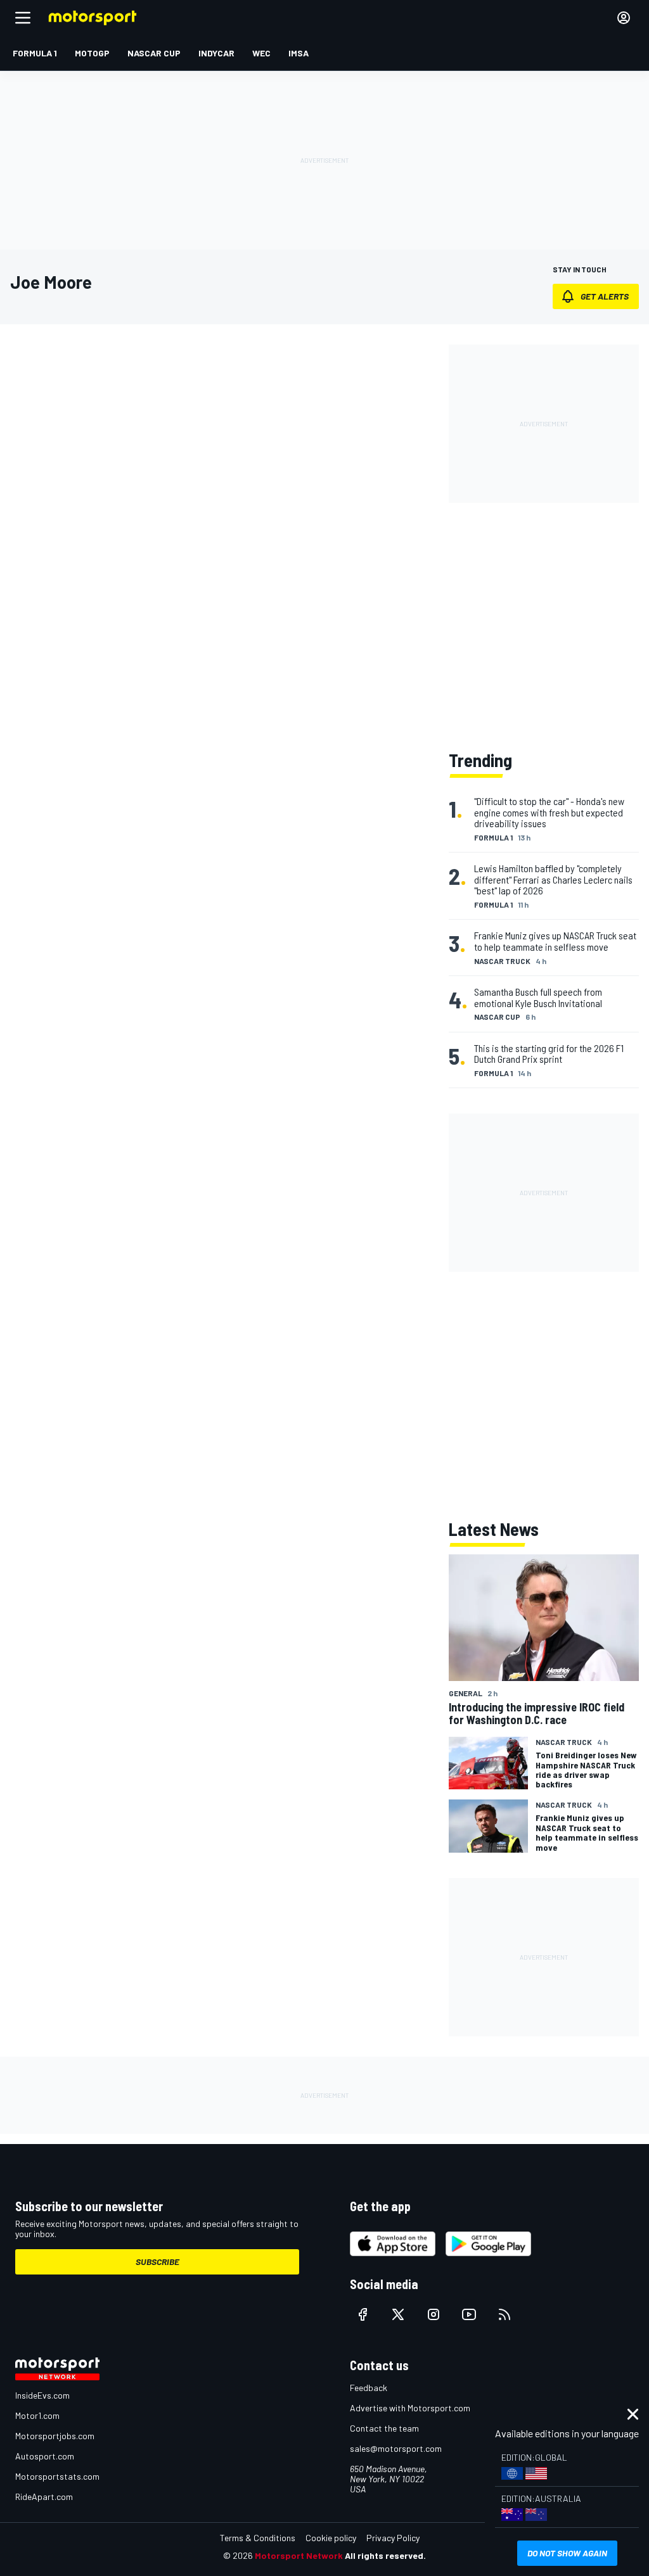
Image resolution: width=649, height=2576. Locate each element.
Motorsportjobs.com (55, 2436)
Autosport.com (45, 2456)
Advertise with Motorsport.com (410, 2408)
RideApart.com (44, 2497)
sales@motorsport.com (396, 2448)
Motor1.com (37, 2415)
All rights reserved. (385, 2555)
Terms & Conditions (258, 2538)
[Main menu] (23, 18)
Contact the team (384, 2428)
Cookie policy (331, 2538)
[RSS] (504, 2314)
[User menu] (624, 18)
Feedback (369, 2388)
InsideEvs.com (42, 2395)
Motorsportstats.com (57, 2476)
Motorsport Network (299, 2555)
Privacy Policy (393, 2538)
